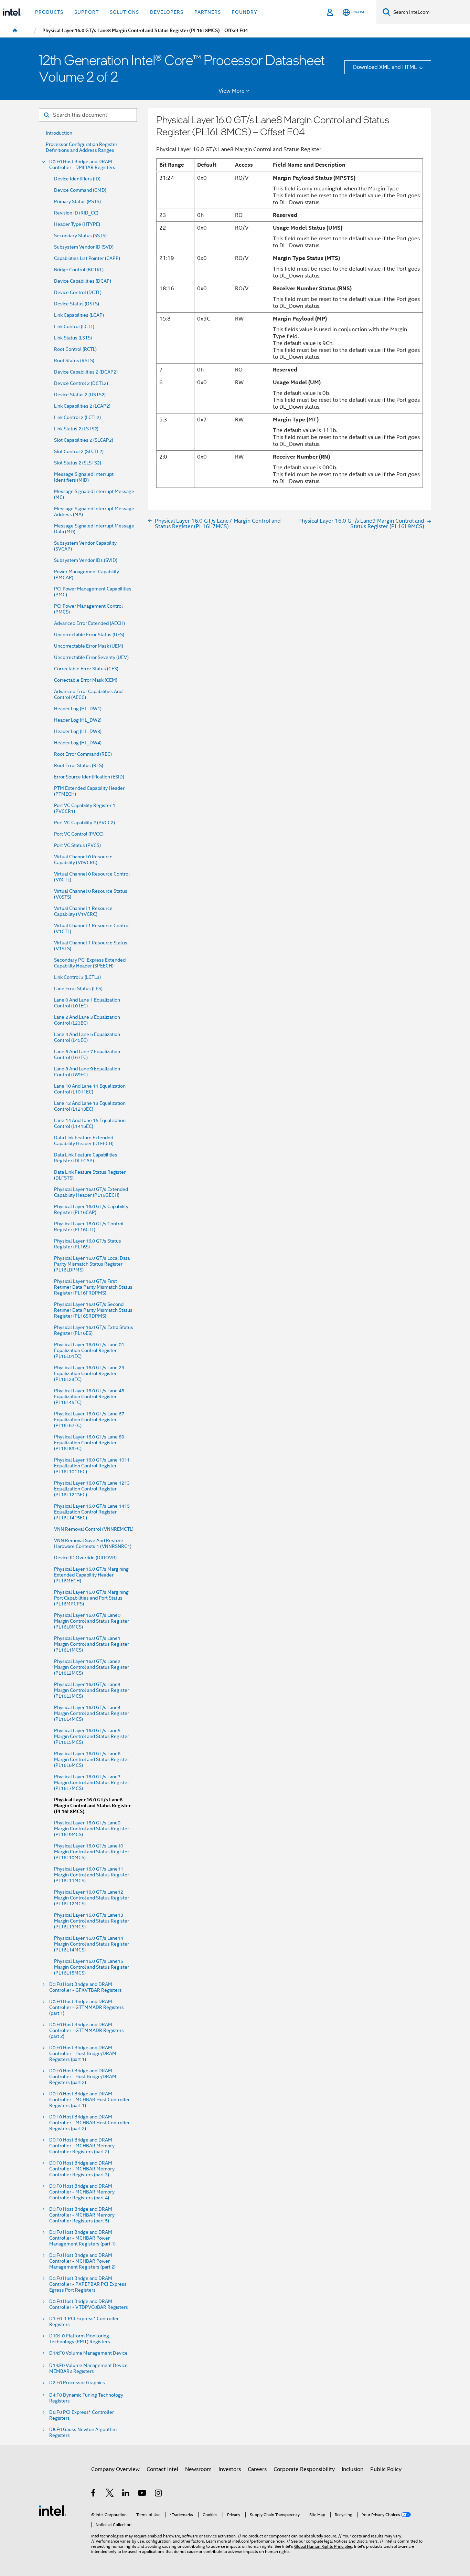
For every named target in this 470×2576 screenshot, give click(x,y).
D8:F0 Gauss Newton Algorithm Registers (83, 2432)
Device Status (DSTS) (77, 304)
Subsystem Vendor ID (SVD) (84, 247)
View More (232, 91)
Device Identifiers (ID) (77, 179)
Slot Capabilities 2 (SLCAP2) (84, 440)
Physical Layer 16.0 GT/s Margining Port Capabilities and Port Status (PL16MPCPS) (91, 1598)
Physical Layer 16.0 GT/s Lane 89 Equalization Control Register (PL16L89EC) (89, 1443)
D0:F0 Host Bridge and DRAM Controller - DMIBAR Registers (82, 165)
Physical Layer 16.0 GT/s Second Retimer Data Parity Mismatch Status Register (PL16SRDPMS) (93, 1310)
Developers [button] (167, 12)
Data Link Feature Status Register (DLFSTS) (90, 1175)
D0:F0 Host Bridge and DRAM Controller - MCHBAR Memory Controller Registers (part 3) (82, 2169)
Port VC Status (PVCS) (77, 845)
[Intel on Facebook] (94, 2494)
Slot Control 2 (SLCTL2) (79, 452)
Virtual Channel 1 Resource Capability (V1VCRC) (83, 911)
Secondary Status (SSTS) (80, 236)
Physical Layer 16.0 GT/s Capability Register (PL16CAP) (91, 1210)
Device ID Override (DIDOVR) (85, 1558)
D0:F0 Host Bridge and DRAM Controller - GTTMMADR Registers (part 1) (87, 2007)
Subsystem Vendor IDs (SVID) (86, 560)
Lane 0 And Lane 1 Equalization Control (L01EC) (87, 1003)
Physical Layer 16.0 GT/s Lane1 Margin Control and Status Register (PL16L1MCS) (92, 1644)
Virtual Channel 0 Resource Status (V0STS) (91, 894)
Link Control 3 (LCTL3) (77, 977)
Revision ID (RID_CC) (76, 213)
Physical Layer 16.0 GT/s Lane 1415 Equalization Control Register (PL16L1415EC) (92, 1512)
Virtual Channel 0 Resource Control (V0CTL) (92, 877)
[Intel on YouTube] (143, 2494)
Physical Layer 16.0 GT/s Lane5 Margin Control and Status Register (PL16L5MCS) (92, 1736)
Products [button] (49, 12)
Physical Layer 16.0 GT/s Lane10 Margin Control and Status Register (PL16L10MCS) (92, 1852)
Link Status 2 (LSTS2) (76, 429)
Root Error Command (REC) (83, 754)
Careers (257, 2469)
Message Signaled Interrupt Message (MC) (94, 494)
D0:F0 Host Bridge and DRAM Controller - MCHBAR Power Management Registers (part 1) (82, 2238)
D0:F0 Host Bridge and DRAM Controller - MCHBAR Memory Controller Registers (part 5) (82, 2215)
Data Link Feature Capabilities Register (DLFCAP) (86, 1158)
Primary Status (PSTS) (77, 202)
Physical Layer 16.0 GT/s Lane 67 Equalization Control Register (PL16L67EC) (89, 1420)
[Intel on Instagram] (159, 2494)
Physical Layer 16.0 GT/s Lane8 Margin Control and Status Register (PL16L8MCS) (92, 1806)
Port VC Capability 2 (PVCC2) (84, 823)
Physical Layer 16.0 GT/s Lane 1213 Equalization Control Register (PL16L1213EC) (92, 1489)
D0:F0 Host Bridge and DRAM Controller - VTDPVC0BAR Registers (89, 2304)
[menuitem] (15, 31)
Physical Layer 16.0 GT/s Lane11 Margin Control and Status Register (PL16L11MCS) (92, 1875)
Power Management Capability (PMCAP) (87, 575)
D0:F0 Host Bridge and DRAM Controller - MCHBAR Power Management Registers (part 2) (82, 2261)
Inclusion (352, 2469)
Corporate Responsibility (304, 2469)
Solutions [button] (124, 12)
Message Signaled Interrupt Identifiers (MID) (84, 477)
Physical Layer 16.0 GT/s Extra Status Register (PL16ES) (94, 1330)
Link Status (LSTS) (73, 338)
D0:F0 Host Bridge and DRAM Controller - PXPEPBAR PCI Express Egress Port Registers (88, 2284)
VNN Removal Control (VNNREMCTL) (94, 1529)
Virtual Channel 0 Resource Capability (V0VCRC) (83, 860)
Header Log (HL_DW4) (78, 743)
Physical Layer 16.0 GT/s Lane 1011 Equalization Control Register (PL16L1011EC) (92, 1466)
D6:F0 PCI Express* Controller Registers (82, 2415)
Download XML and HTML (385, 67)
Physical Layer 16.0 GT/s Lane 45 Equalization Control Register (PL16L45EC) (89, 1397)
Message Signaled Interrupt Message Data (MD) (94, 529)
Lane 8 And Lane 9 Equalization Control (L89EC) (87, 1072)
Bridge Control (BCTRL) (79, 270)
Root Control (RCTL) (75, 349)
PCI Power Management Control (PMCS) (88, 609)
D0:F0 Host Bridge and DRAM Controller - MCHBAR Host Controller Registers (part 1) (89, 2100)
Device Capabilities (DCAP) (83, 281)
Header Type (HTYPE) (77, 224)
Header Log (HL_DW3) (78, 731)
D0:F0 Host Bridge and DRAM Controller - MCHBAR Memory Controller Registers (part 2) (82, 2146)
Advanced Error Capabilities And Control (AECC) (88, 694)
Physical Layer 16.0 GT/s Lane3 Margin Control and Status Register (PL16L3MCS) (92, 1690)
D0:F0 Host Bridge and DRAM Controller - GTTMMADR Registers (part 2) (87, 2030)
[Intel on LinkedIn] (126, 2494)
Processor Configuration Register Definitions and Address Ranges (82, 147)
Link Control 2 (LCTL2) (77, 417)
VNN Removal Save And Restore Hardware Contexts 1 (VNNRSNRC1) (93, 1543)
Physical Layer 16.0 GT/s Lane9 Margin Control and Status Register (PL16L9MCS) (92, 1829)
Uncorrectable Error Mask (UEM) (89, 646)
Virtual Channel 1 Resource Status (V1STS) (91, 946)
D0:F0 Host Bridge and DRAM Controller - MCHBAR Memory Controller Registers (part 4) (82, 2192)
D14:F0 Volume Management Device (88, 2353)
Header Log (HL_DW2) (78, 720)
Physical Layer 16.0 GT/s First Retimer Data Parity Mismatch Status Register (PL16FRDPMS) (93, 1287)
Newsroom (198, 2469)
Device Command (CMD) (80, 190)
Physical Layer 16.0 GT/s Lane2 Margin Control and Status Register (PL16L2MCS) (92, 1667)
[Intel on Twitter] (110, 2494)
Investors (230, 2469)
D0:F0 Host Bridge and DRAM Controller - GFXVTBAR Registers (86, 1987)
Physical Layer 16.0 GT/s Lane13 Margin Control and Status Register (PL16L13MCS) (92, 1921)
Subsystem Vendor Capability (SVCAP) (85, 546)
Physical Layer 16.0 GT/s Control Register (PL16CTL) (89, 1227)
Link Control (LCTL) (74, 327)
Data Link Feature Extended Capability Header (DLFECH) (84, 1141)
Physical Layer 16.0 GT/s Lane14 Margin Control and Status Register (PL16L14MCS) (92, 1944)
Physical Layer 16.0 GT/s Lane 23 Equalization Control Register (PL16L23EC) (89, 1374)
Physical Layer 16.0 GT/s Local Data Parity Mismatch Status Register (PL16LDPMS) (92, 1264)
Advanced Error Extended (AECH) (89, 623)
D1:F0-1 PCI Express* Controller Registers (84, 2322)
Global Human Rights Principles (323, 2546)
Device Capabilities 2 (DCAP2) (86, 372)
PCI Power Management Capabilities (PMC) (93, 592)
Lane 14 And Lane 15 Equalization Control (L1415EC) (90, 1123)
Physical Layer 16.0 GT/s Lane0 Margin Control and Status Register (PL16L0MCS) (92, 1621)
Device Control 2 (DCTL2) (81, 383)
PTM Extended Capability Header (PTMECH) (89, 791)
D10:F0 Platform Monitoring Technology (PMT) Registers (80, 2339)
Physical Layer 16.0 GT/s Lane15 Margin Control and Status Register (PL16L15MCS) (92, 1967)
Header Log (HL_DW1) (78, 709)
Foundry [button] (245, 12)
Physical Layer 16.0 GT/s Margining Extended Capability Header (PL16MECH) (91, 1575)
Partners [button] (208, 12)
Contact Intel (162, 2469)
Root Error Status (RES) (79, 766)
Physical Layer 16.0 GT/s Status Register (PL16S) (88, 1244)
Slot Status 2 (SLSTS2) (78, 463)
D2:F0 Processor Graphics (77, 2383)
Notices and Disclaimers (356, 2541)
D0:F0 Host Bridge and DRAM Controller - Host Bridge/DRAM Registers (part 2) (83, 2077)
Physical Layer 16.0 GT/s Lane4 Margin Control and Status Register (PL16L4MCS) (92, 1713)
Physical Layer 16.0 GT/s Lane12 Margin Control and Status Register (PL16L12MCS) (92, 1898)
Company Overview (115, 2469)
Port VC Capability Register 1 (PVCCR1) (85, 808)
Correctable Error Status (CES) (86, 669)
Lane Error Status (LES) (78, 989)
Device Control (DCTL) (78, 292)
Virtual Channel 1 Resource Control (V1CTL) (92, 929)
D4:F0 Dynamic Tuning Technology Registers (86, 2398)
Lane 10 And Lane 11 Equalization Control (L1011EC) (90, 1089)
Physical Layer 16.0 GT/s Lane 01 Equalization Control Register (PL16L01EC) (89, 1350)
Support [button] (87, 12)
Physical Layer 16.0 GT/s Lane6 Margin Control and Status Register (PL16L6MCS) (92, 1760)
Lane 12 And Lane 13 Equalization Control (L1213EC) (90, 1106)
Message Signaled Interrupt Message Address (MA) (94, 512)
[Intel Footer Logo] (53, 2510)
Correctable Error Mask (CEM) (86, 680)
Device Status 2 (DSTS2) (80, 395)
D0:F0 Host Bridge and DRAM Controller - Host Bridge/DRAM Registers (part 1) (83, 2054)
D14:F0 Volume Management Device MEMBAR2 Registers (88, 2368)
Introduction (59, 133)
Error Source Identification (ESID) (89, 777)
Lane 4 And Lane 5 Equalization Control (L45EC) (87, 1037)
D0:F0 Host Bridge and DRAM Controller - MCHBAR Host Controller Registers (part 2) (89, 2123)
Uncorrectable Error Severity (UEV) (91, 657)
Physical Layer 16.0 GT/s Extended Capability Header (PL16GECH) (91, 1192)
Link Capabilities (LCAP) (79, 315)
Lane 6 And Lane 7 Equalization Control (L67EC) (87, 1055)
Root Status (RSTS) (74, 361)
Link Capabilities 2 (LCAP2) (82, 406)
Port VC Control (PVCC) (79, 834)
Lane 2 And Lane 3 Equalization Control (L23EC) (87, 1020)
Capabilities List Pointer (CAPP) (87, 258)
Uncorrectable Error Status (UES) (89, 635)
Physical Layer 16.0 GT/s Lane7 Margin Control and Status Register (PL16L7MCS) (92, 1783)
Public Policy (386, 2469)
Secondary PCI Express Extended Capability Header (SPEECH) (90, 963)
